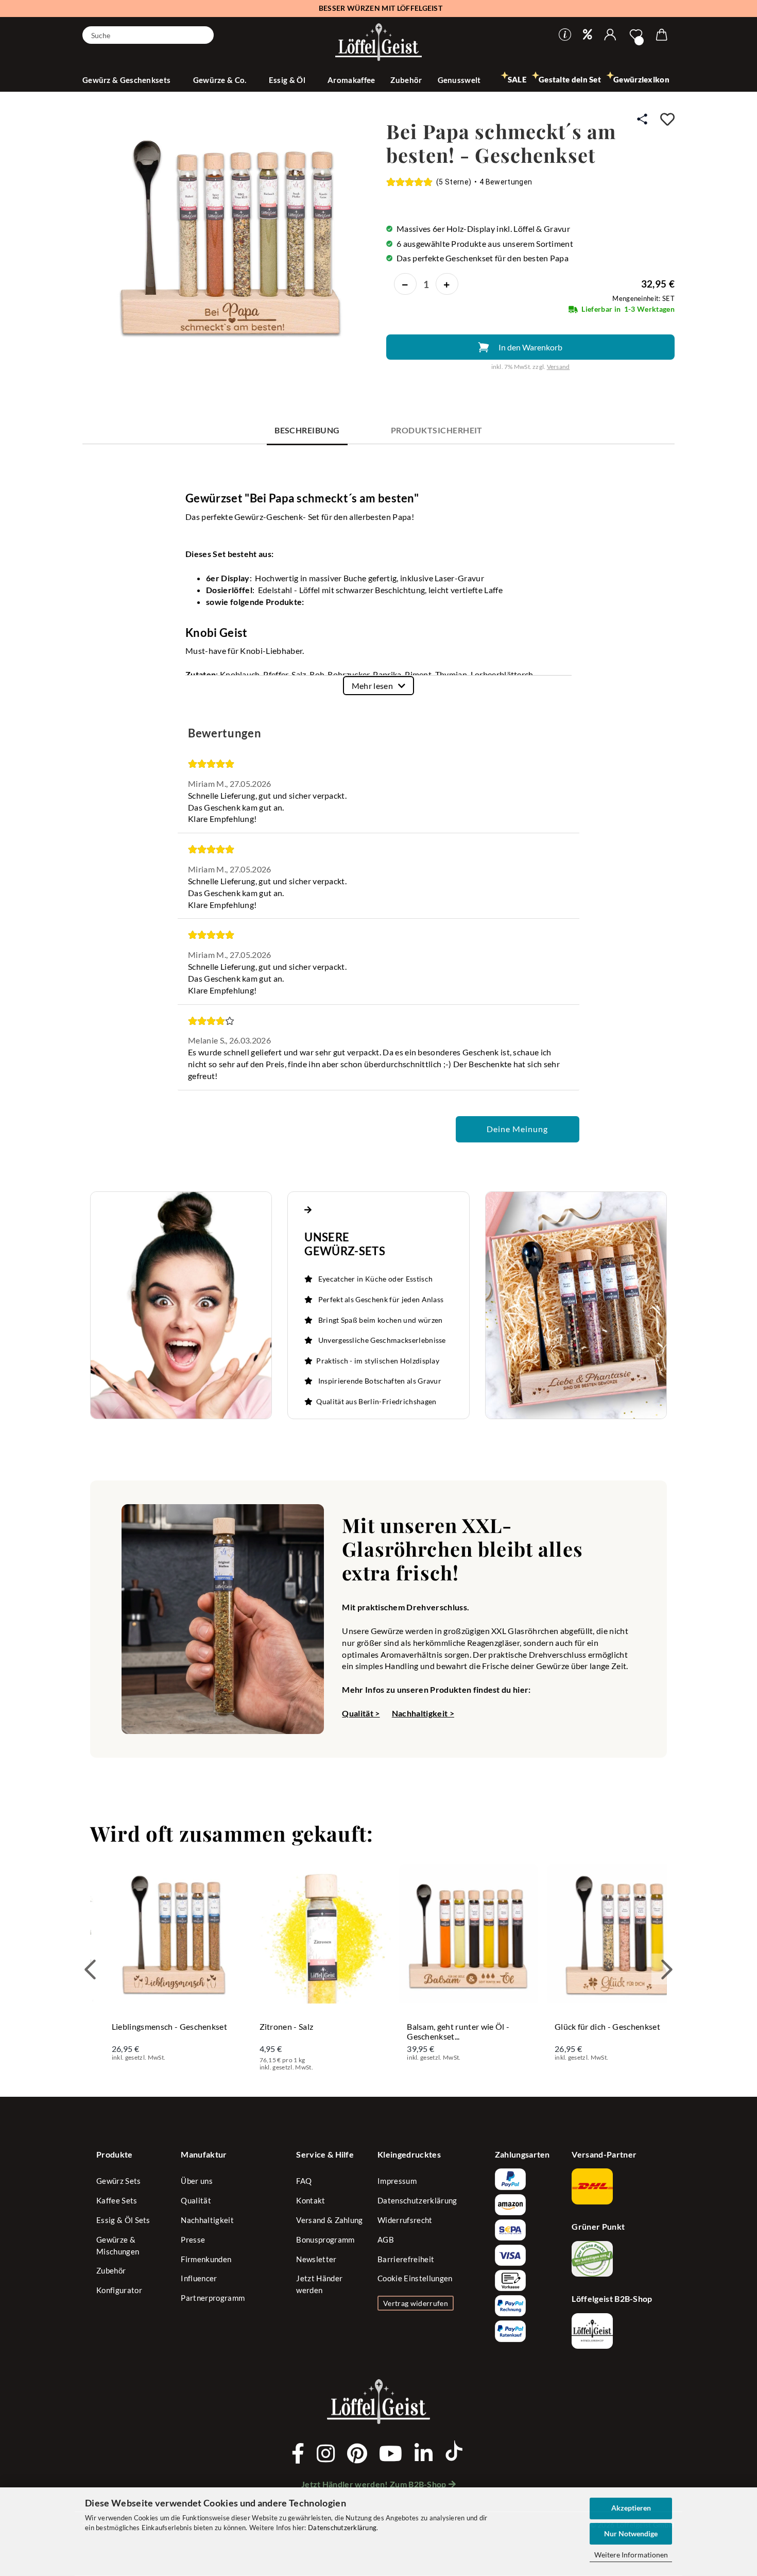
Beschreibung (307, 430)
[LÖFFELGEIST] (378, 43)
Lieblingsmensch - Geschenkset (169, 2026)
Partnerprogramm (213, 2298)
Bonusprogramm (325, 2240)
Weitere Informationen (631, 2555)
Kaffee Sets (117, 2200)
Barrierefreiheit (406, 2259)
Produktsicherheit (437, 430)
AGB (386, 2240)
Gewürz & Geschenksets (127, 80)
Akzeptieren (631, 2508)
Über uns (197, 2181)
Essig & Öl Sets (123, 2220)
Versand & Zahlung (329, 2220)
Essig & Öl (288, 80)
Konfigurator (119, 2290)
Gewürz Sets (119, 2181)
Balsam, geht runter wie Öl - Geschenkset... (458, 2031)
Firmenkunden (206, 2259)
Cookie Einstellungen (415, 2278)
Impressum (397, 2181)
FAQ (304, 2181)
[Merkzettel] (636, 35)
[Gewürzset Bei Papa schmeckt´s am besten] (229, 235)
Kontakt (311, 2200)
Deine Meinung (517, 1129)
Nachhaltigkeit (207, 2220)
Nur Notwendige (631, 2533)
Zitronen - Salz (287, 2026)
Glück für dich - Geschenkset (607, 2026)
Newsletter (316, 2259)
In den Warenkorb (530, 347)
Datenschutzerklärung (342, 2528)
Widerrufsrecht (405, 2220)
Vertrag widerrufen (416, 2303)
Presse (193, 2240)
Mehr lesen (372, 686)
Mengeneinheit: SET (643, 298)
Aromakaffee (351, 80)
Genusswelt (460, 80)
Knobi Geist (217, 633)
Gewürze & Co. (221, 80)
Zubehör (406, 80)
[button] (610, 35)
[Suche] (202, 34)
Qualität (196, 2200)
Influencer (199, 2278)
